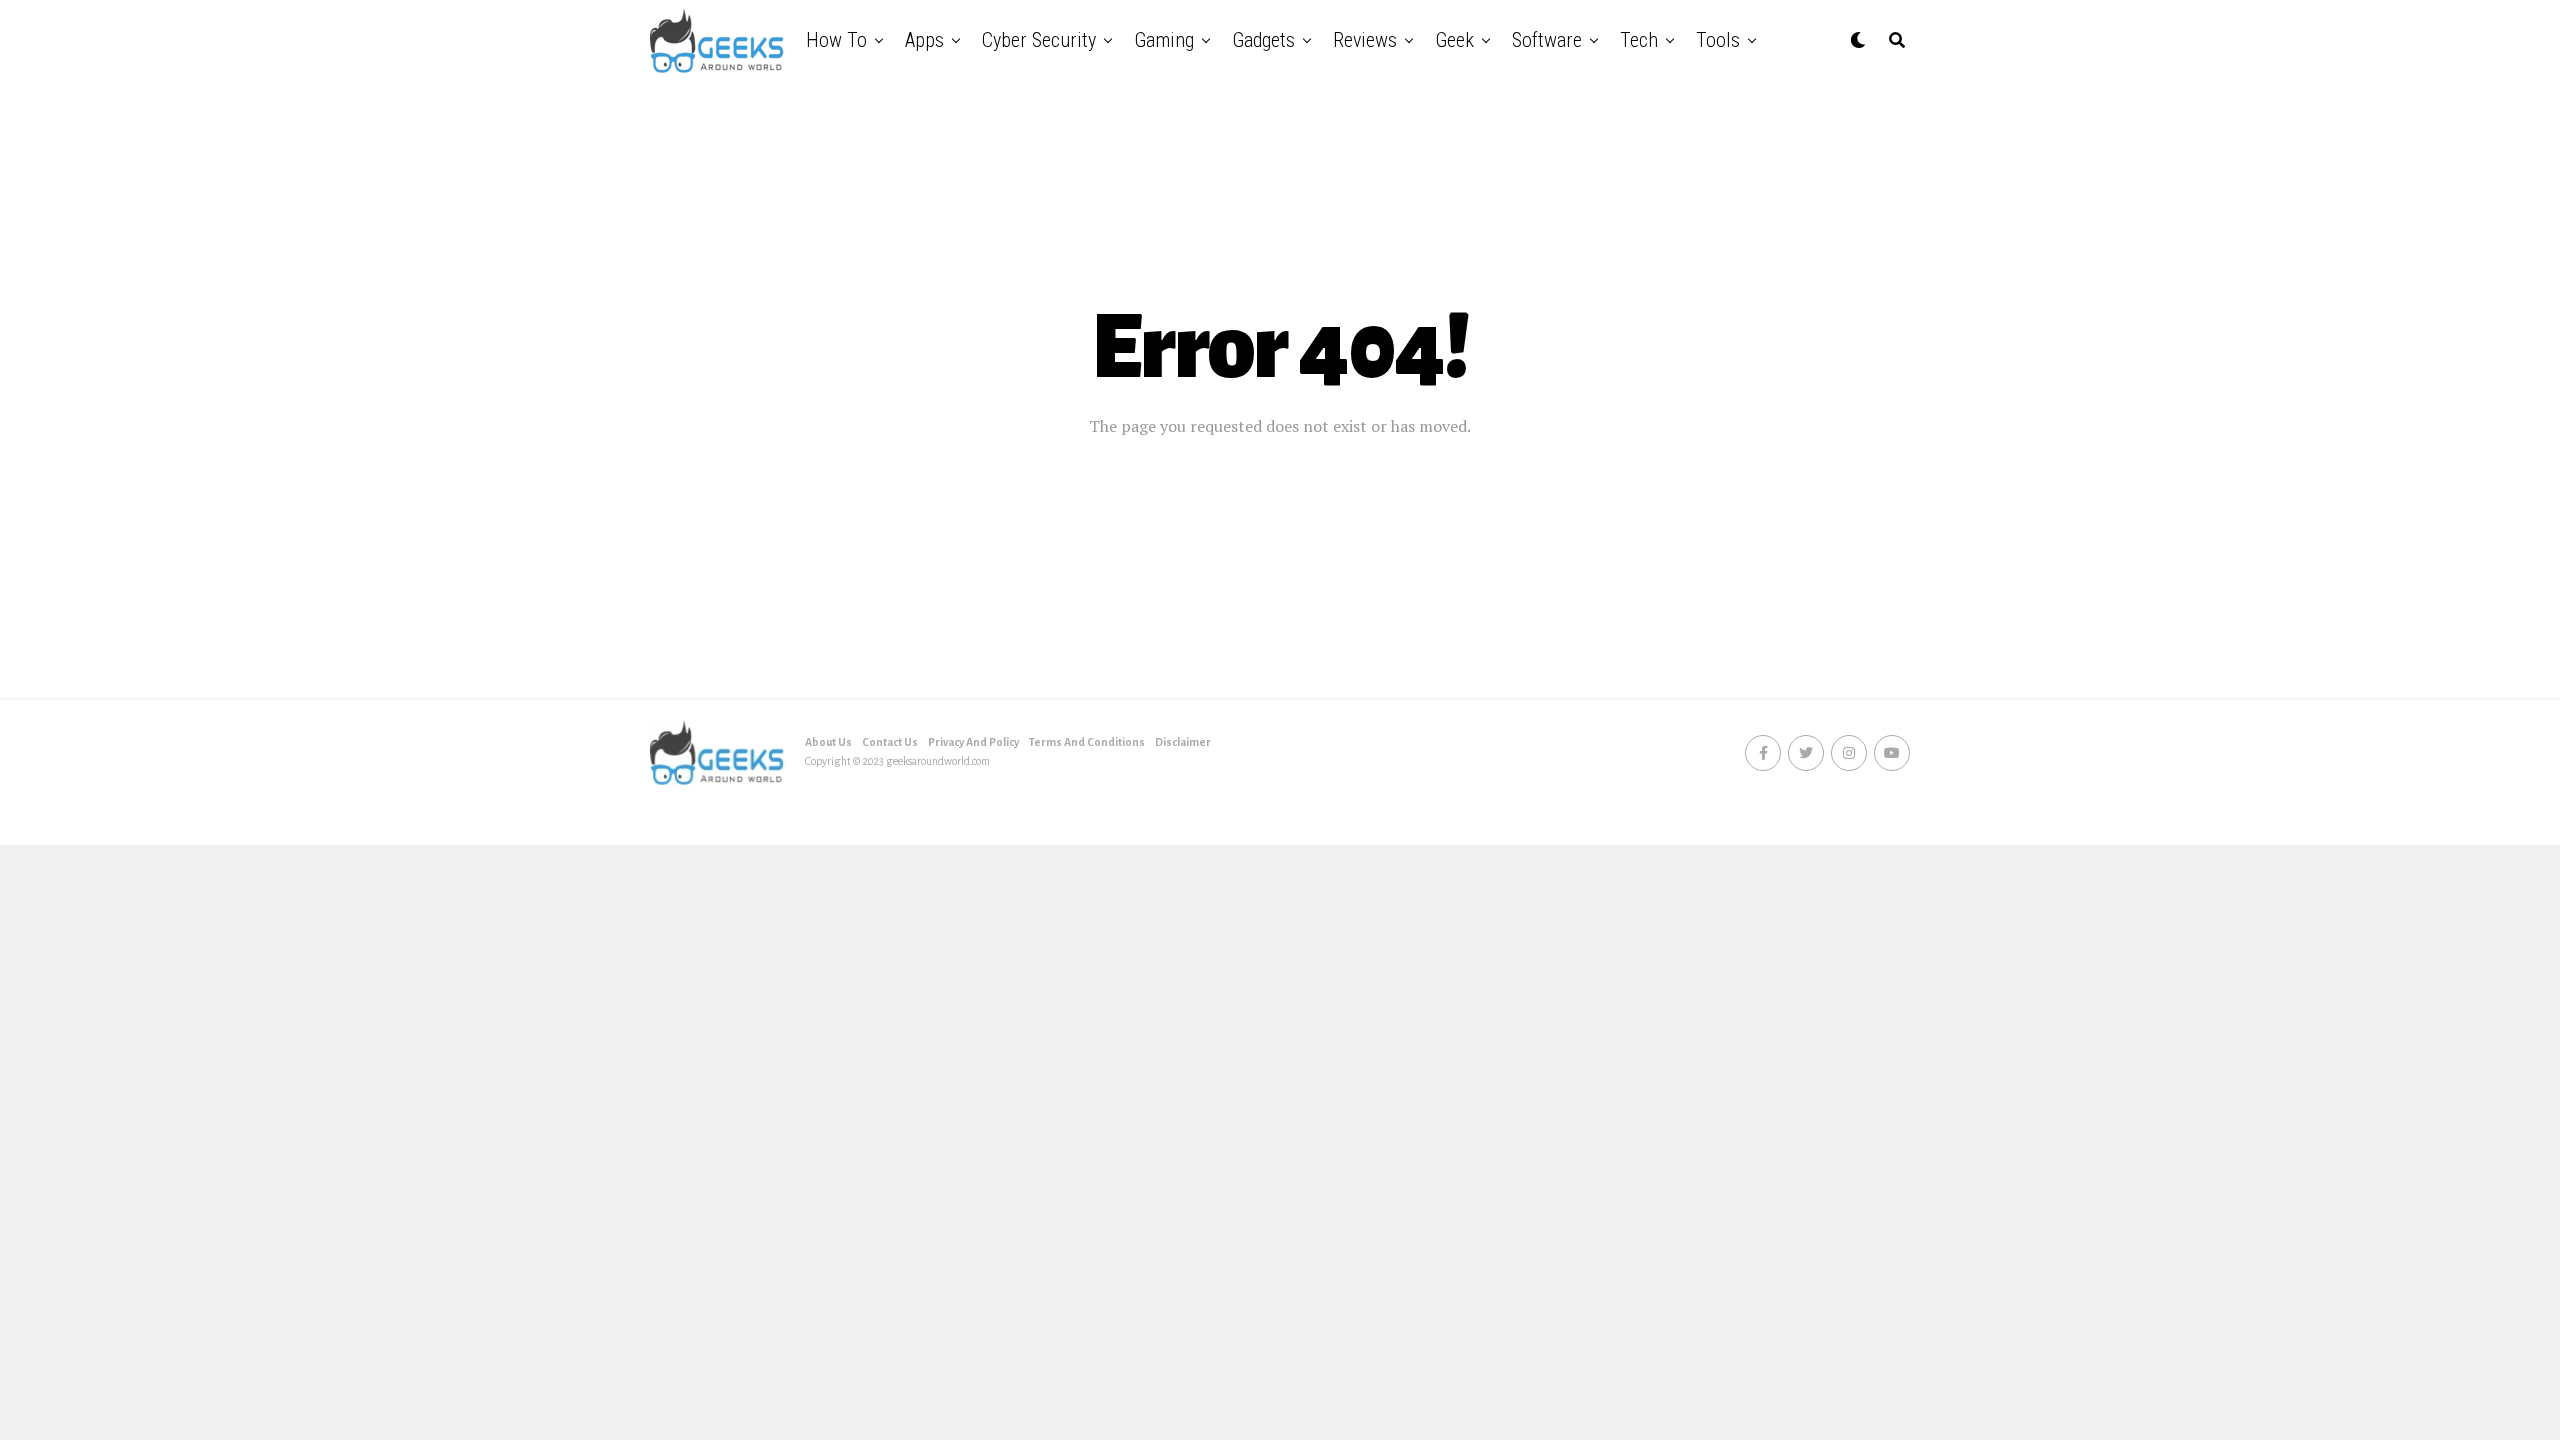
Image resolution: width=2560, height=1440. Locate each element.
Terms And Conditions (1087, 742)
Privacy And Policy (973, 742)
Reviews (1365, 40)
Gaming (1164, 40)
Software (1547, 40)
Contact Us (890, 742)
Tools (1718, 40)
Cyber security (1039, 40)
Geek (1454, 40)
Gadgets (1263, 40)
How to (836, 40)
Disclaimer (1183, 742)
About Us (828, 742)
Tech (1639, 40)
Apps (924, 40)
